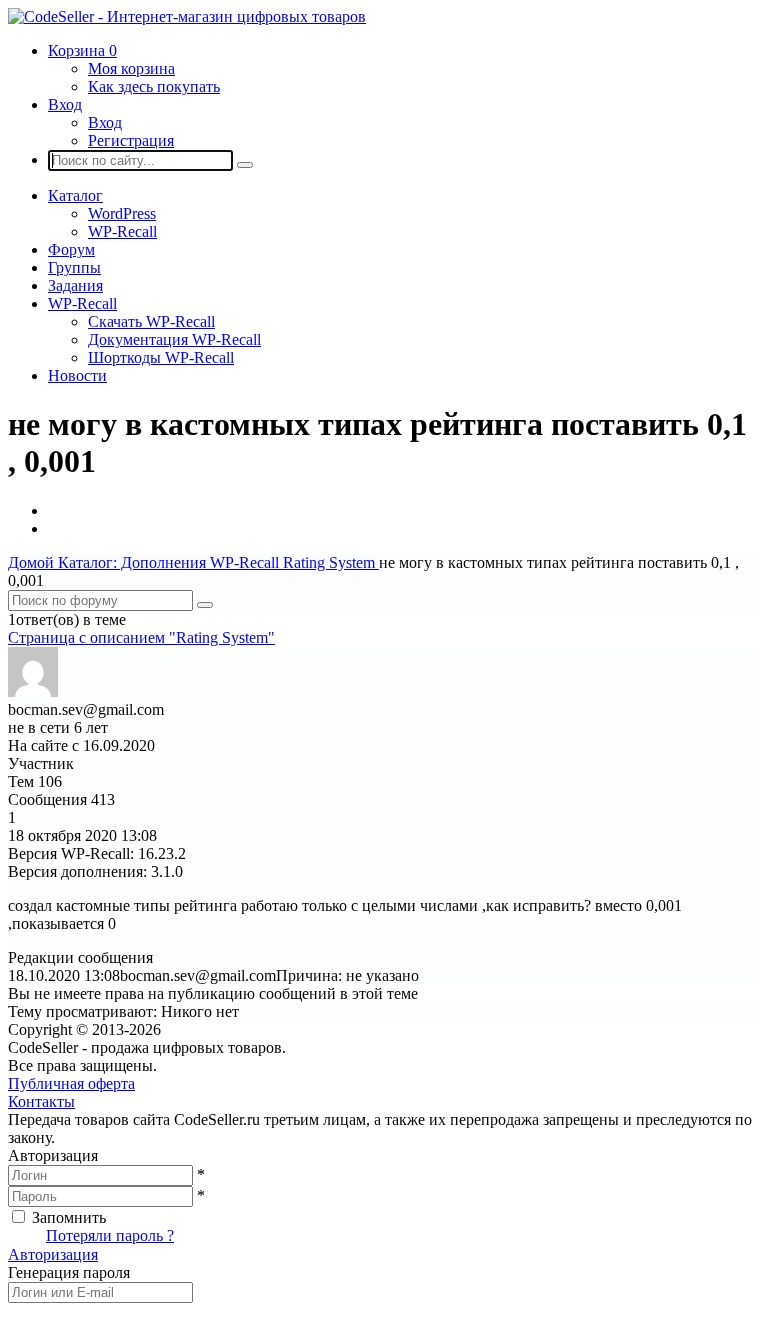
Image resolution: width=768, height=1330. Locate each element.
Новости (77, 375)
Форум (71, 249)
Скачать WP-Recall (151, 321)
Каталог (75, 195)
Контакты (41, 1101)
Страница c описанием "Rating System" (141, 637)
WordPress (122, 213)
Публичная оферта (71, 1083)
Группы (74, 267)
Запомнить (69, 1217)
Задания (75, 285)
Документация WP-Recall (174, 339)
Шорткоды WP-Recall (161, 357)
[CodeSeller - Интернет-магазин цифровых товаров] (187, 16)
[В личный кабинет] (33, 691)
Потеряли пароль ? (110, 1235)
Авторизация (53, 1254)
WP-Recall (122, 231)
